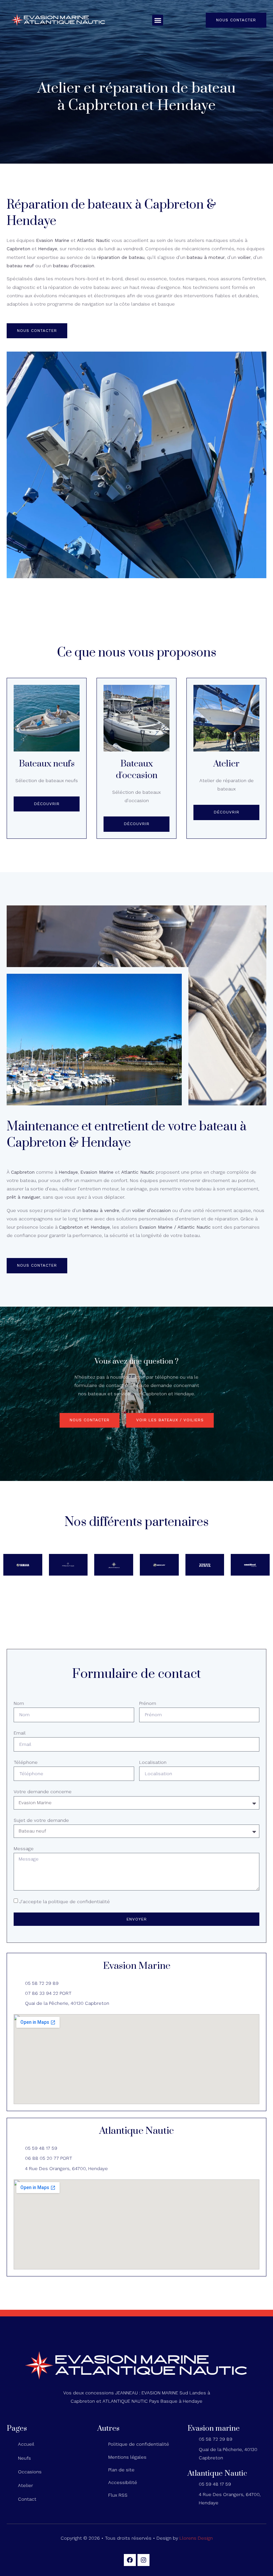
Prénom (148, 1703)
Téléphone (26, 1762)
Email (20, 1733)
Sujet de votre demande (41, 1820)
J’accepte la (65, 1902)
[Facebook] (130, 2560)
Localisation (153, 1762)
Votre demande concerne (43, 1792)
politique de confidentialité (79, 1902)
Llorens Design (196, 2538)
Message (24, 1849)
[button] (158, 20)
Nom (19, 1703)
